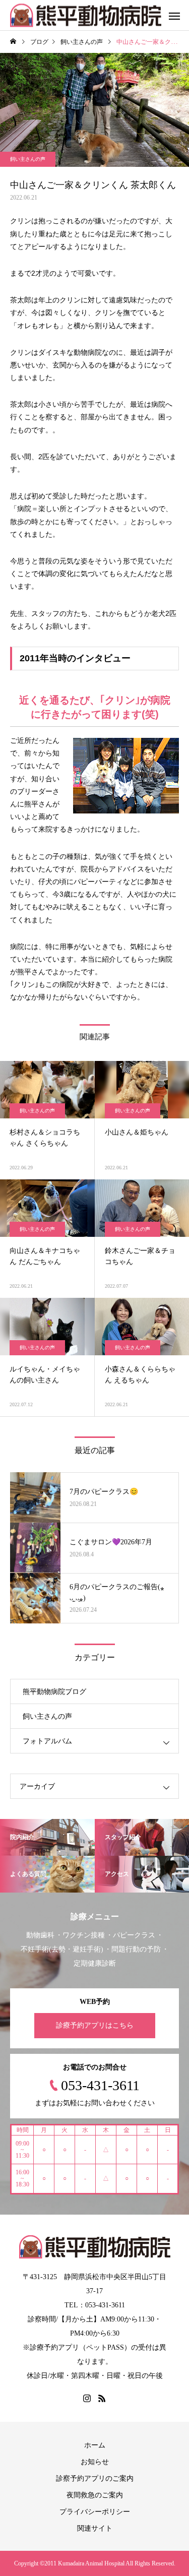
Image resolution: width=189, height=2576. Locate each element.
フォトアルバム (47, 1741)
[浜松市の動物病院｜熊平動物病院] (86, 15)
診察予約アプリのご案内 (95, 2478)
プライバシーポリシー (95, 2512)
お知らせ (95, 2462)
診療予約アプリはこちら (95, 2025)
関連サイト (95, 2528)
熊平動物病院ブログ (54, 1692)
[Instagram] (87, 2398)
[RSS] (102, 2398)
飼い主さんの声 (28, 159)
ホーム (95, 2445)
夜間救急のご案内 (95, 2495)
